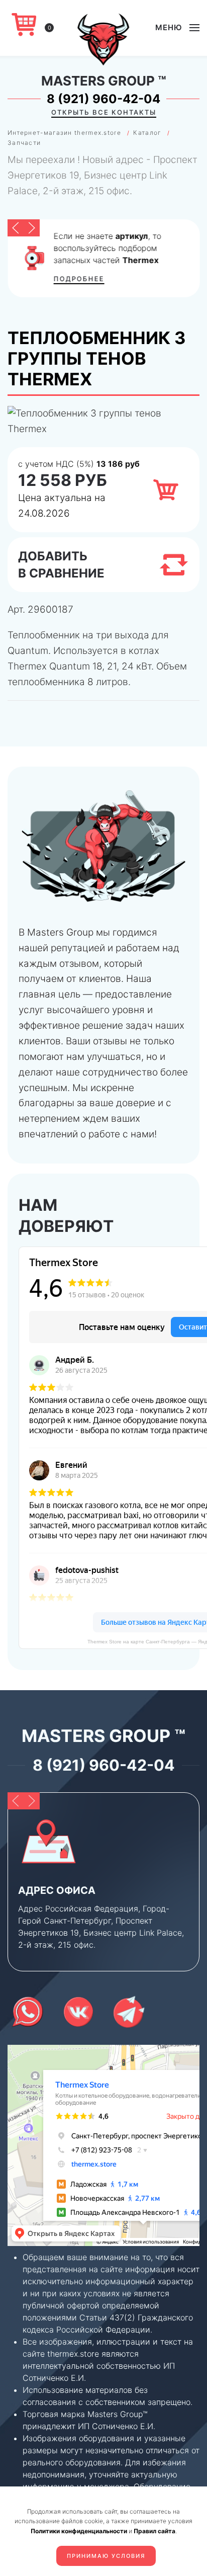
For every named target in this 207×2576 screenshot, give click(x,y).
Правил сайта (154, 2531)
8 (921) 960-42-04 (103, 99)
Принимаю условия (106, 2556)
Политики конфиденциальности (79, 2531)
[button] (177, 28)
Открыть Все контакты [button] (104, 112)
